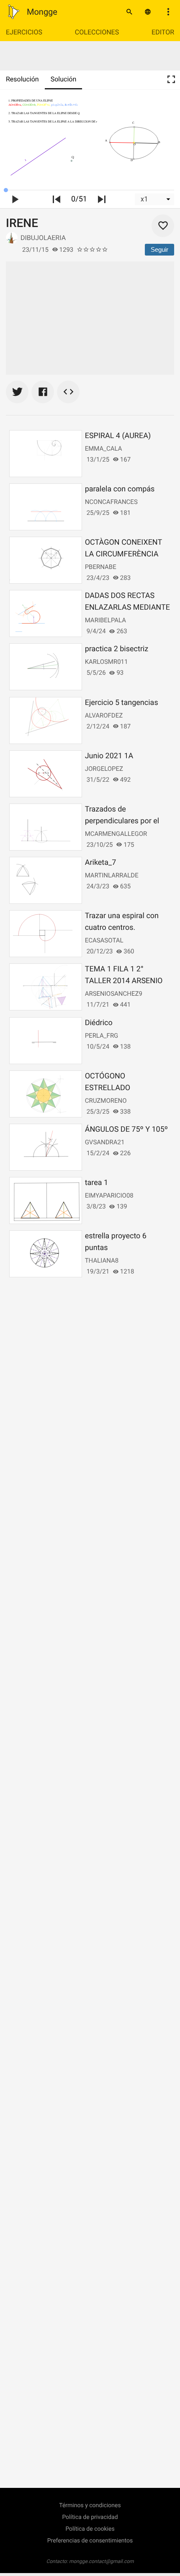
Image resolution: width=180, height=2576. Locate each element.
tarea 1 (97, 1183)
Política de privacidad (90, 2517)
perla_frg (102, 1036)
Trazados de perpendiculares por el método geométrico (122, 821)
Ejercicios (24, 32)
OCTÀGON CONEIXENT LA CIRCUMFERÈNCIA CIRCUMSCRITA (123, 554)
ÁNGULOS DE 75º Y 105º (126, 1129)
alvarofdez (104, 715)
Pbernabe (101, 567)
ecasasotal (104, 940)
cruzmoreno (106, 1101)
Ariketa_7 (101, 863)
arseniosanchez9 (114, 994)
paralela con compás (120, 489)
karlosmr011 (107, 662)
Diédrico (99, 1023)
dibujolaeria (43, 238)
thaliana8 (102, 1261)
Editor (163, 32)
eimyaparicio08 (109, 1195)
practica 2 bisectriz (117, 649)
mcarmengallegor (116, 834)
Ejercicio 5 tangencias (122, 703)
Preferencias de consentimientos (90, 2541)
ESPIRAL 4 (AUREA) (118, 436)
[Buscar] (129, 12)
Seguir (159, 249)
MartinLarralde (112, 875)
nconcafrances (111, 502)
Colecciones (97, 32)
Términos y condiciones (90, 2506)
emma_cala (104, 449)
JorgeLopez (104, 769)
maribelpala (105, 620)
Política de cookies (90, 2529)
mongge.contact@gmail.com (102, 2561)
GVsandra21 (105, 1142)
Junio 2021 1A (109, 756)
